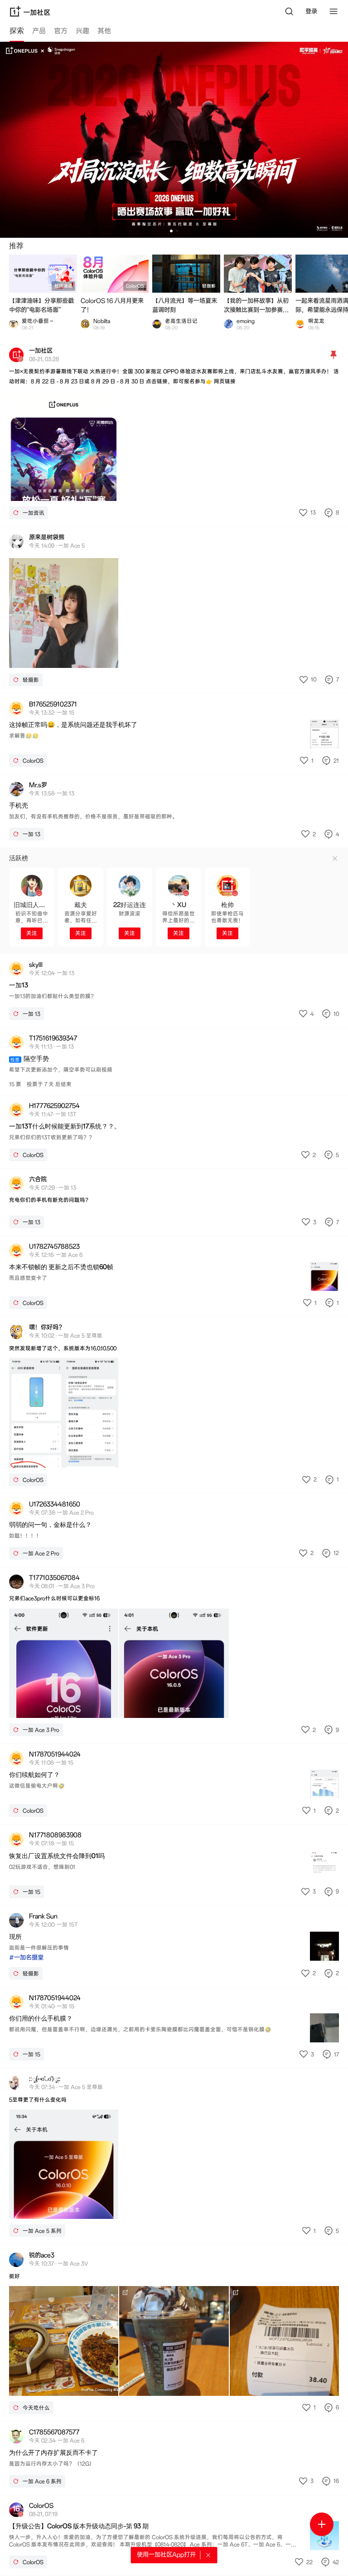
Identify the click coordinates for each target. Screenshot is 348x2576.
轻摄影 (209, 286)
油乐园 (280, 286)
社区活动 (63, 286)
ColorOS (135, 286)
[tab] (17, 32)
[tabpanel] (174, 1309)
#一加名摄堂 (26, 1958)
